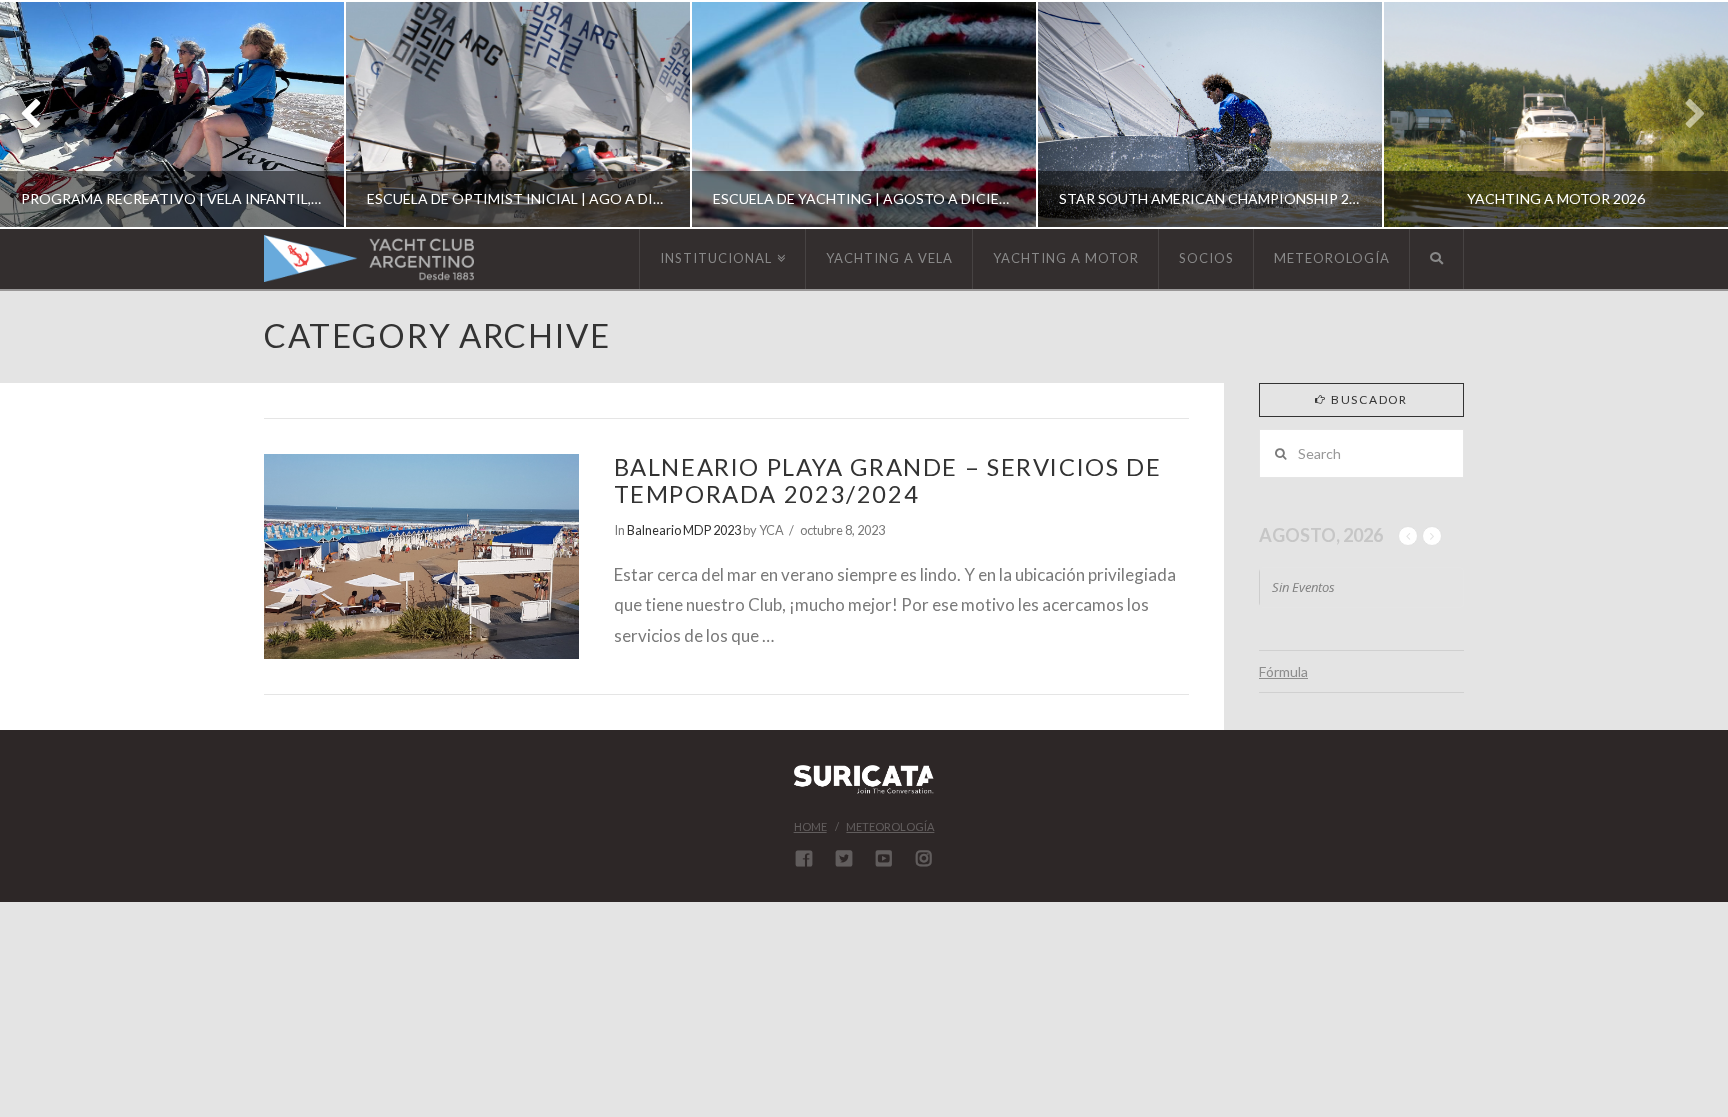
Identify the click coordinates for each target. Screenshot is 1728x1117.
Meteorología (890, 826)
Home (810, 826)
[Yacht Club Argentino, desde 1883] (369, 258)
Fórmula (1283, 671)
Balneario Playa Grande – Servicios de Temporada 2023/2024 (888, 480)
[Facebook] (804, 858)
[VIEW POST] (421, 556)
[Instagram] (924, 858)
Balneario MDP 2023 (684, 530)
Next (1685, 114)
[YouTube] (884, 858)
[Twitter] (844, 858)
